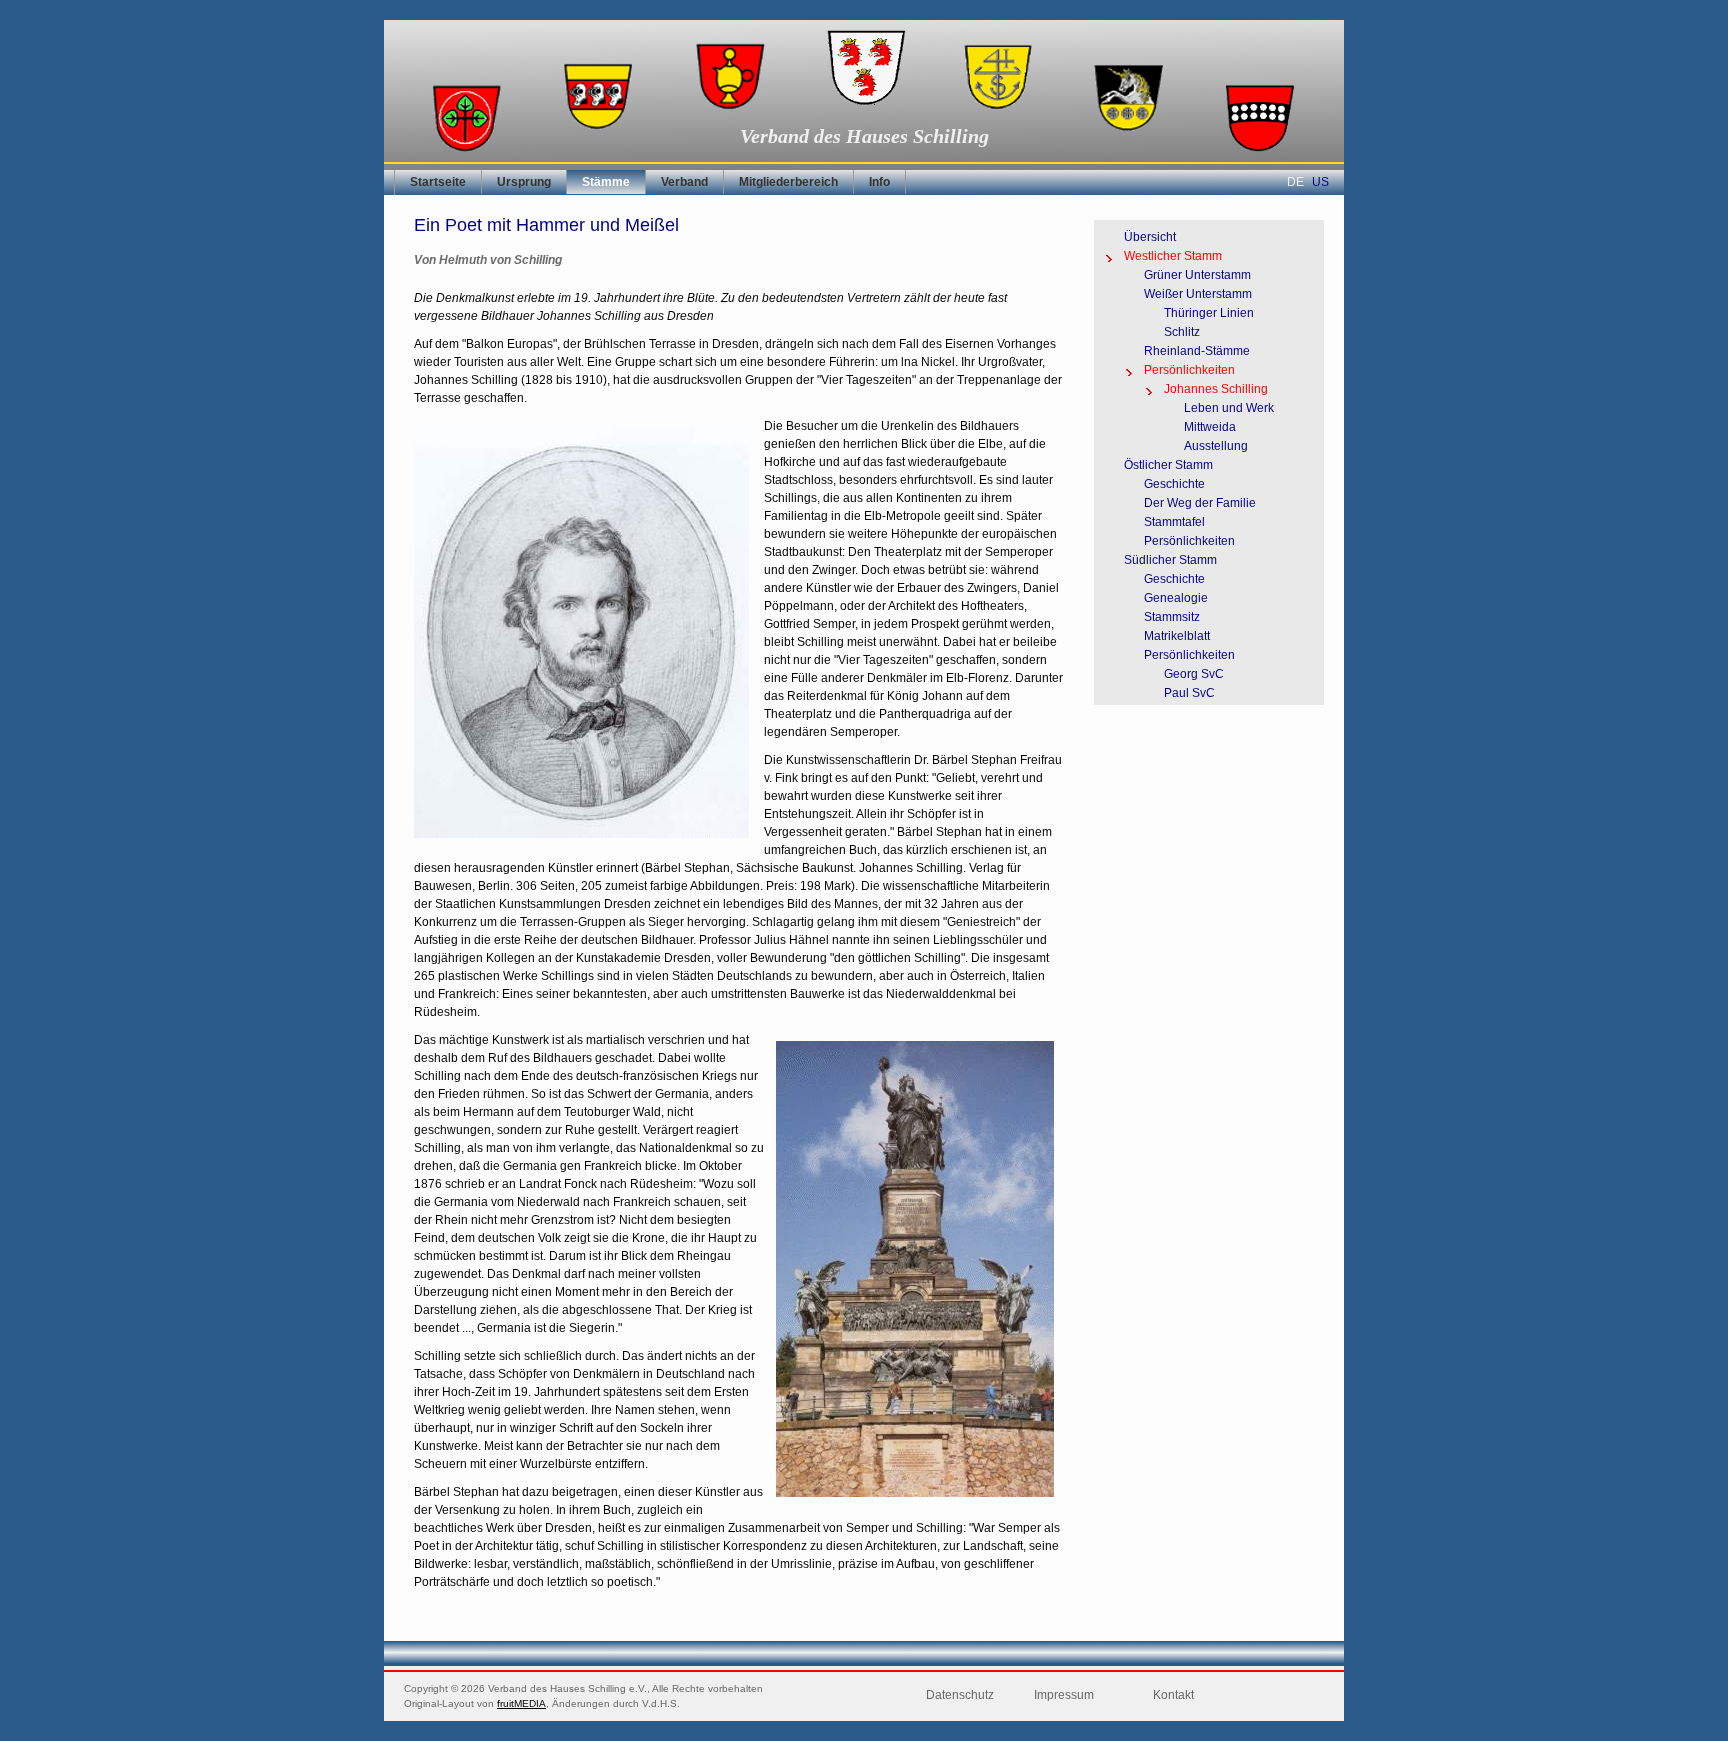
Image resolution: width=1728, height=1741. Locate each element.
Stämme (606, 182)
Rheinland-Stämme (1197, 351)
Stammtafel (1174, 522)
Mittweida (1210, 427)
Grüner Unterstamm (1197, 275)
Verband (684, 182)
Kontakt (1173, 1695)
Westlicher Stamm (1173, 256)
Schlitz (1182, 332)
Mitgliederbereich (788, 182)
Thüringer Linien (1209, 313)
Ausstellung (1216, 446)
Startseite (438, 182)
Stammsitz (1172, 617)
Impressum (1064, 1695)
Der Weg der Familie (1200, 503)
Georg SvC (1194, 674)
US (1320, 182)
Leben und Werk (1229, 408)
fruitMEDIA (521, 1703)
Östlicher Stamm (1168, 465)
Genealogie (1176, 598)
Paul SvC (1189, 693)
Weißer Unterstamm (1198, 294)
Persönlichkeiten (1189, 370)
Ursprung (524, 182)
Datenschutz (960, 1695)
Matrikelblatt (1177, 636)
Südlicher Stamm (1170, 560)
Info (879, 182)
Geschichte (1174, 484)
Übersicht (1150, 237)
